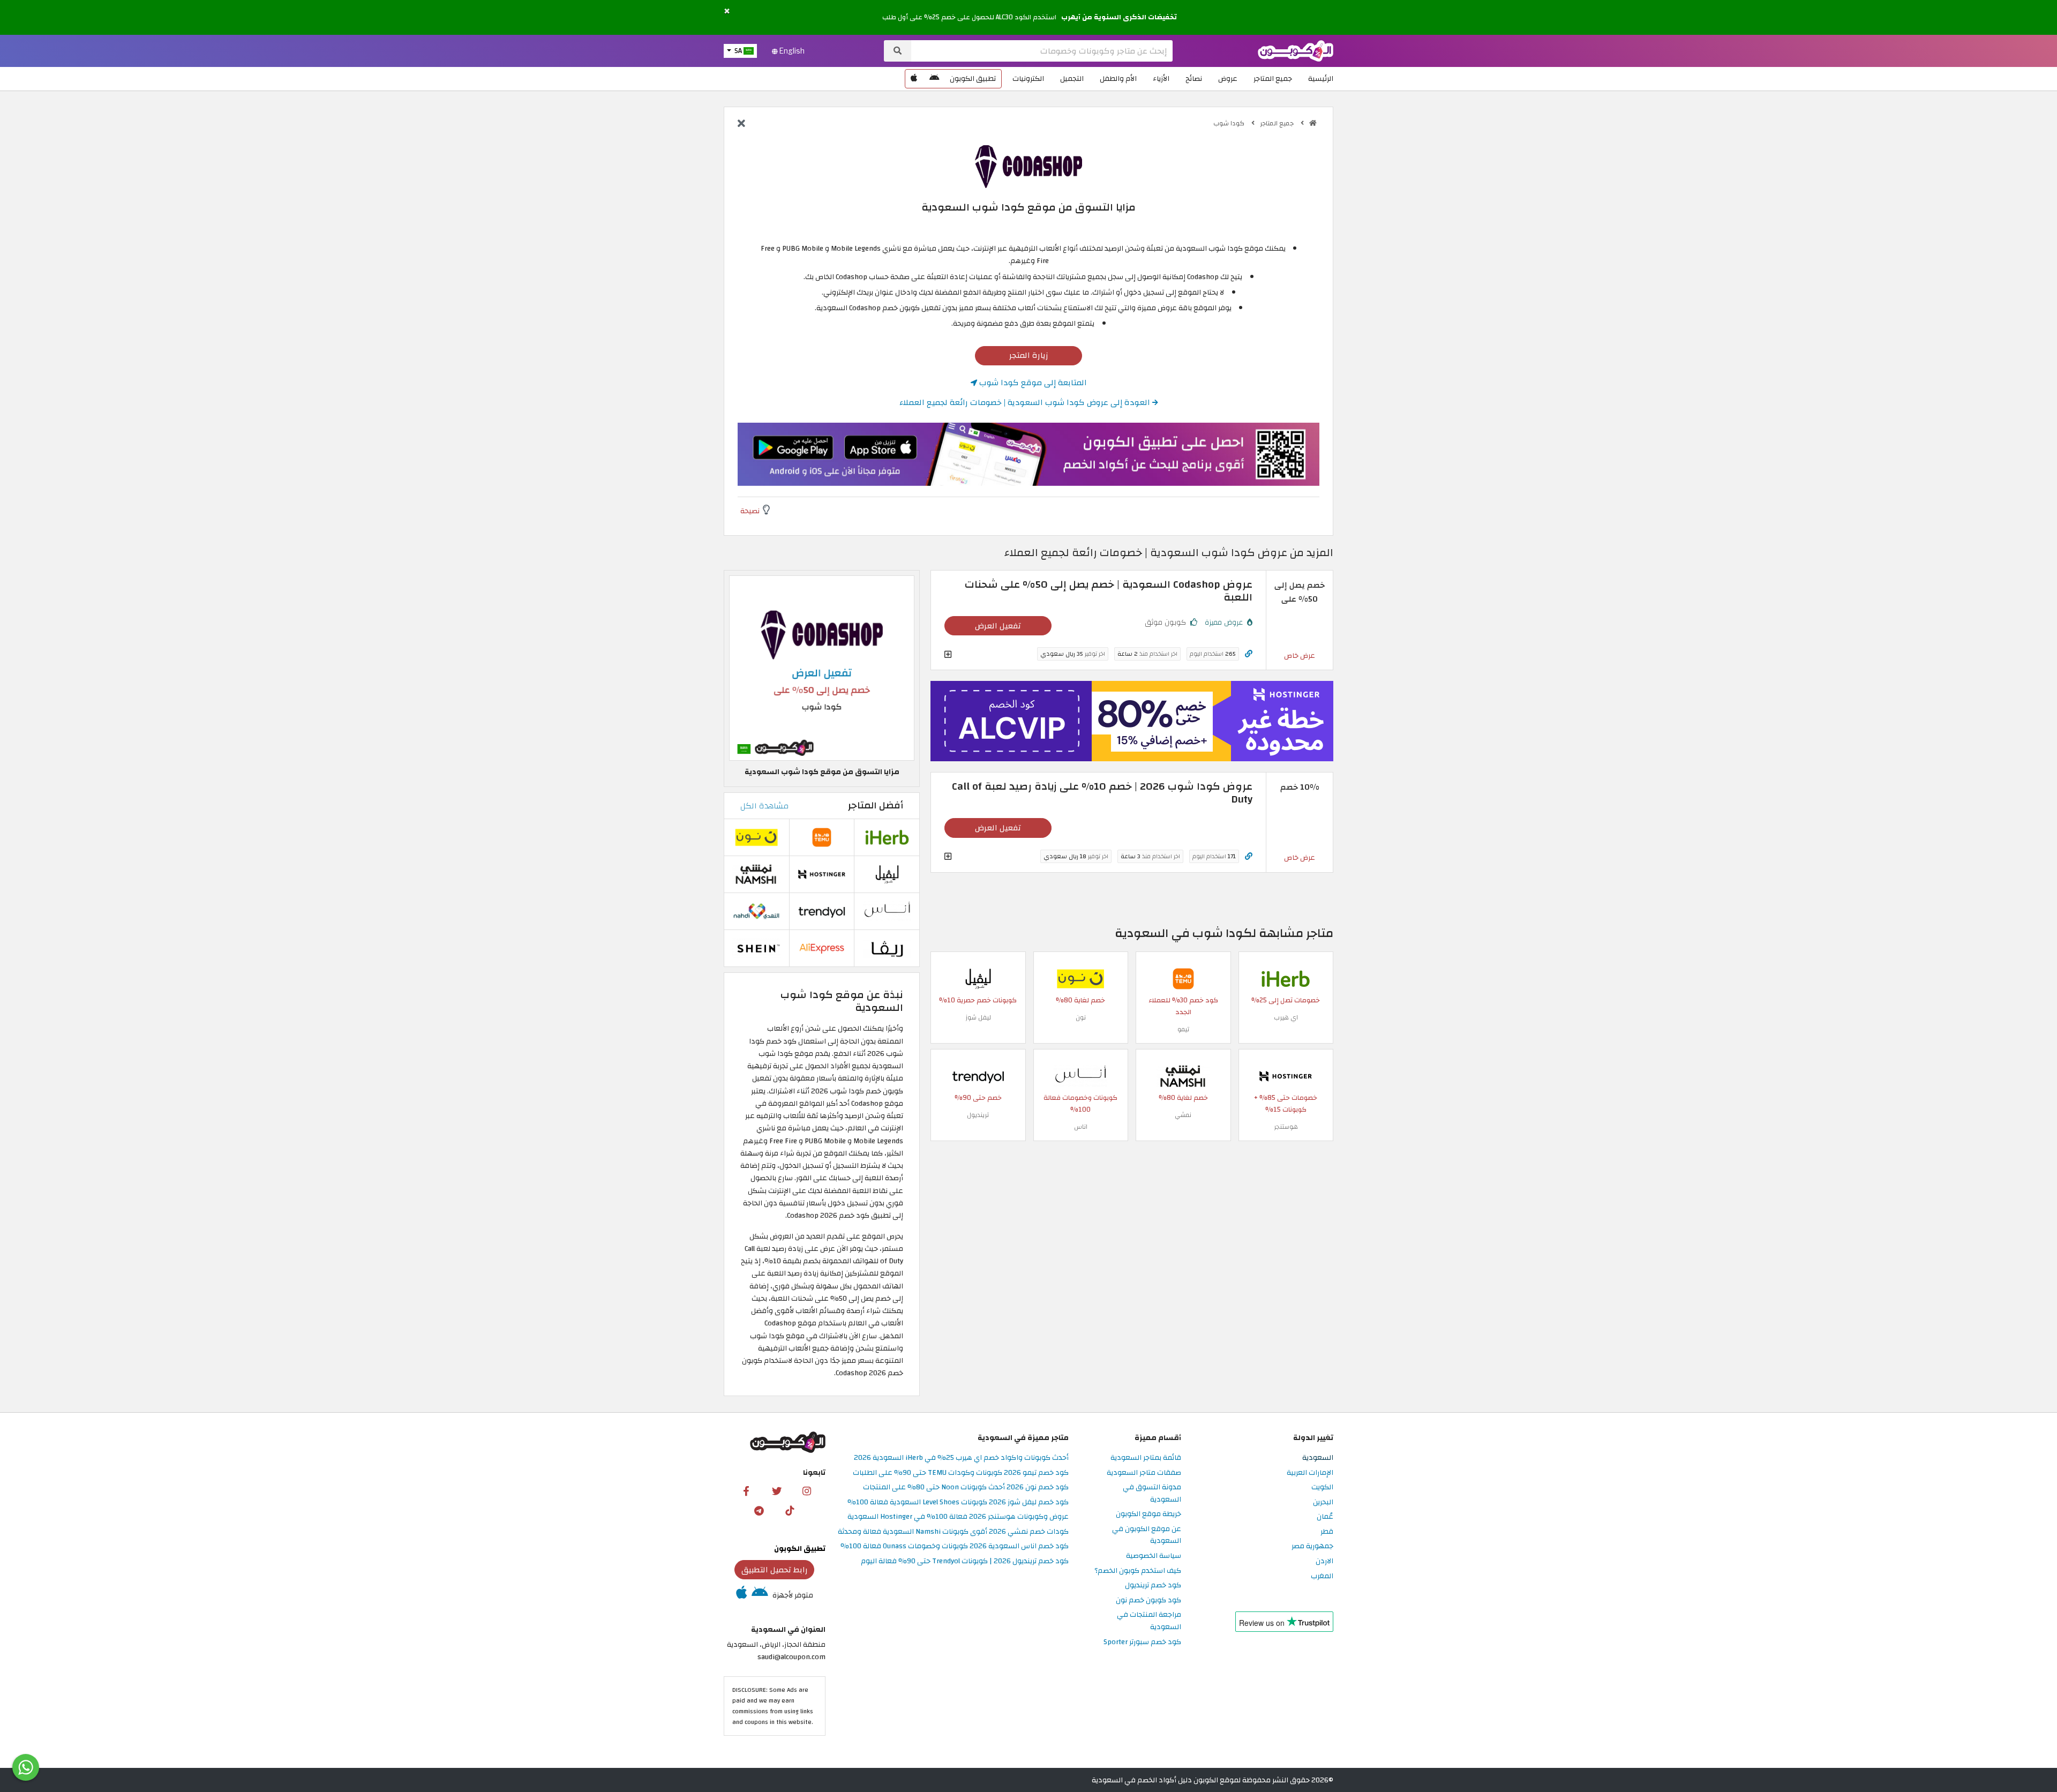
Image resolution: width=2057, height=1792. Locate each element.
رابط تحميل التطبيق (775, 1570)
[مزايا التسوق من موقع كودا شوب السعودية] (822, 668)
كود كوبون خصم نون (1148, 1600)
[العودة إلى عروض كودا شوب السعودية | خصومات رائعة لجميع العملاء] (741, 124)
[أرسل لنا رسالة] (26, 1767)
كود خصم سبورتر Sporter (1142, 1642)
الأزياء (1161, 78)
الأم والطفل (1118, 78)
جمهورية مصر (1312, 1546)
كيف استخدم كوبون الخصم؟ (1138, 1571)
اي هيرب (1286, 1017)
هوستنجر (1286, 1127)
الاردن (1324, 1561)
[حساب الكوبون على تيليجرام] (759, 1510)
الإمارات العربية (1310, 1473)
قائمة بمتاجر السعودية (1146, 1458)
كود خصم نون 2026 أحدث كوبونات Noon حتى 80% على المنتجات (966, 1487)
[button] (727, 12)
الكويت (1322, 1487)
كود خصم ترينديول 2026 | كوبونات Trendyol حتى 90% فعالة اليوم (965, 1561)
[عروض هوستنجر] (1132, 721)
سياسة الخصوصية (1154, 1556)
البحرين (1323, 1502)
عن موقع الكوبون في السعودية (1147, 1535)
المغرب (1322, 1576)
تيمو (1183, 1029)
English (791, 51)
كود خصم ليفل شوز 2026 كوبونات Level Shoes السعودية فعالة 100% (958, 1502)
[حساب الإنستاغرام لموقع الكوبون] (807, 1490)
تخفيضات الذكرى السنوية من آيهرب (1119, 17)
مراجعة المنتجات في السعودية (1149, 1621)
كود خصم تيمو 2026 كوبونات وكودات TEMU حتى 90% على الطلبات (961, 1473)
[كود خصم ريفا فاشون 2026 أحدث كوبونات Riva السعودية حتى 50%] (887, 947)
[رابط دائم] (1249, 654)
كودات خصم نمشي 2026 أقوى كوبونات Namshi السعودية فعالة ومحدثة (953, 1532)
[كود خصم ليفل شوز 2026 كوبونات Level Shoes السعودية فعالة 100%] (978, 979)
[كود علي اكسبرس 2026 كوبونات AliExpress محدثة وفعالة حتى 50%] (822, 947)
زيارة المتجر (1029, 355)
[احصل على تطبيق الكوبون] (1028, 454)
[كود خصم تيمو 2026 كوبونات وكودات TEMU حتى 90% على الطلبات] (1183, 979)
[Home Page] (1296, 50)
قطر (1327, 1532)
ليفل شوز (978, 1017)
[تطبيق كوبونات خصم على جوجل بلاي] (934, 79)
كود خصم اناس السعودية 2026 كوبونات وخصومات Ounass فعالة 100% (955, 1546)
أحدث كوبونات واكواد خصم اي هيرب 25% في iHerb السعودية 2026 (961, 1458)
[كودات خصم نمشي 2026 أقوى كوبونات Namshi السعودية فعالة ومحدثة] (1183, 1076)
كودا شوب (1230, 123)
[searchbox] (1042, 51)
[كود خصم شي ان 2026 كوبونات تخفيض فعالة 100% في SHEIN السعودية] (756, 947)
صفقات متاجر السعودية (1144, 1473)
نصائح (1194, 78)
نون (1081, 1017)
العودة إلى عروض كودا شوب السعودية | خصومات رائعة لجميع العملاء (1026, 402)
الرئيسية (1321, 78)
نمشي (1183, 1115)
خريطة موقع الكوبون (1148, 1514)
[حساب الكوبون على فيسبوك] (746, 1490)
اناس (1081, 1127)
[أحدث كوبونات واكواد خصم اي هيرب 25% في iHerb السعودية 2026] (1286, 979)
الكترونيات (1028, 78)
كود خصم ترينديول (1153, 1585)
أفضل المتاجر (876, 805)
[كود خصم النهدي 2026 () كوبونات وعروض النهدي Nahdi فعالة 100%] (756, 910)
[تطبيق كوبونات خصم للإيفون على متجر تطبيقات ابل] (914, 79)
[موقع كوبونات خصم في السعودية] (1313, 123)
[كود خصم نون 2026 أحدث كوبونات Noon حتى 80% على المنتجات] (1080, 979)
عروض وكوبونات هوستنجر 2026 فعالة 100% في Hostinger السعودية (958, 1517)
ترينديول (978, 1115)
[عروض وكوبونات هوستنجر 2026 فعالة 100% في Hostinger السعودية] (1286, 1076)
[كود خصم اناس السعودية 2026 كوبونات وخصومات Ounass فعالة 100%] (1080, 1076)
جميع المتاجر (1273, 78)
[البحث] (898, 51)
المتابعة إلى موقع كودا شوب (1032, 383)
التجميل (1072, 78)
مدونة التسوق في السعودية (1152, 1494)
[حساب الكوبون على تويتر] (777, 1490)
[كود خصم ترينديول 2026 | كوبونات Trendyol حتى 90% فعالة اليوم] (978, 1076)
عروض (1228, 78)
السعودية (1318, 1458)
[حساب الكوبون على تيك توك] (790, 1510)
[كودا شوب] (1028, 166)
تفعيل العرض (998, 626)
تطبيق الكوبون (973, 78)
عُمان (1325, 1517)
